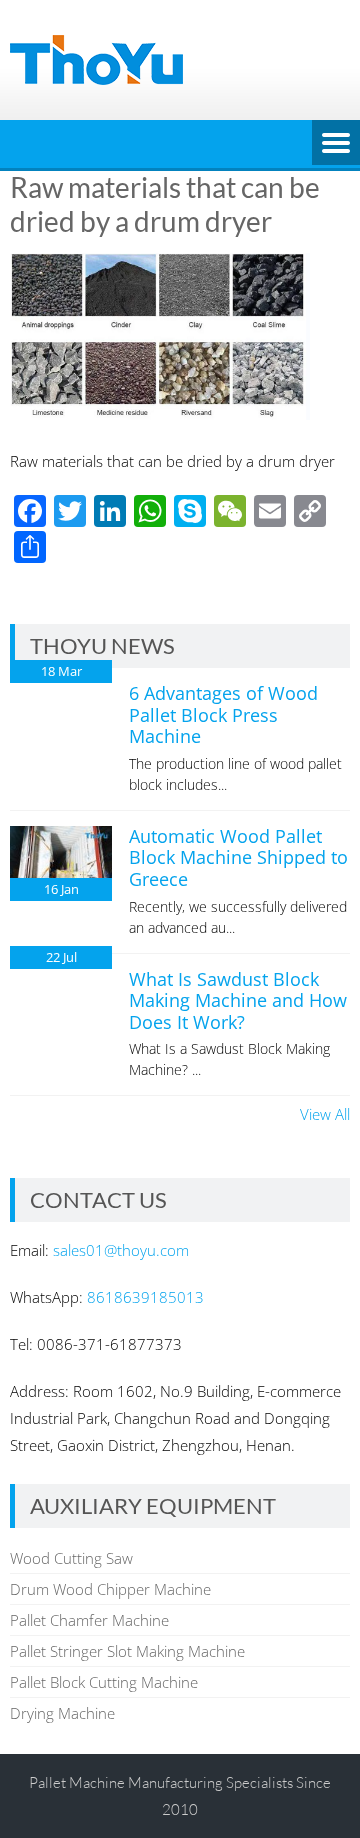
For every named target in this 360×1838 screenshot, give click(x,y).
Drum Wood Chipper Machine (110, 1589)
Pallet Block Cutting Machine (104, 1682)
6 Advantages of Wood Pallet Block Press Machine (223, 714)
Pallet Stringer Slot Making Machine (127, 1651)
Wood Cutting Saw (71, 1558)
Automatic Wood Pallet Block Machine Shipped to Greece (238, 857)
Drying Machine (62, 1713)
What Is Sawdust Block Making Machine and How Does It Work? (238, 1000)
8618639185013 (145, 1297)
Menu (336, 144)
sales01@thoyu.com (121, 1250)
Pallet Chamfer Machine (89, 1620)
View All (325, 1114)
